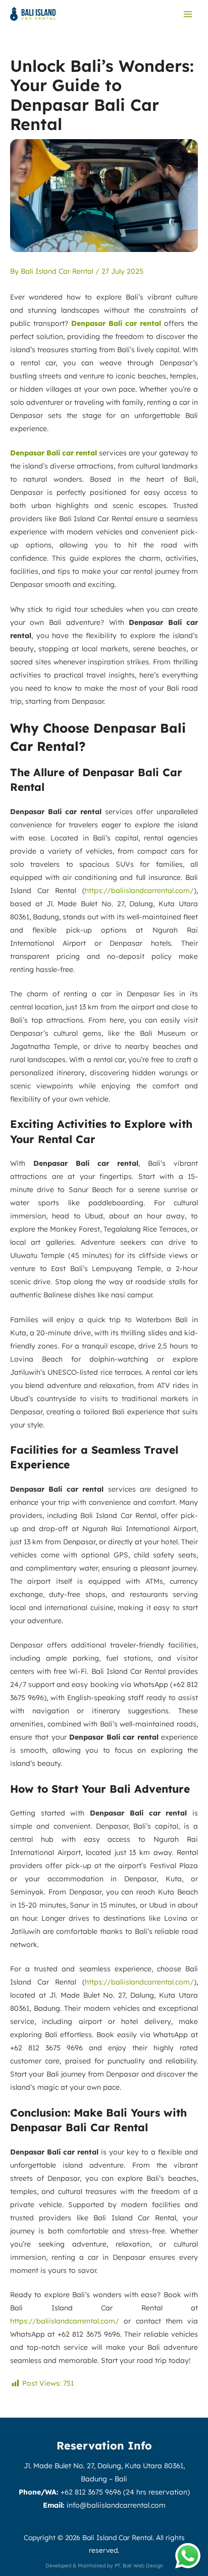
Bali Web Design (143, 2566)
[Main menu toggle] (188, 14)
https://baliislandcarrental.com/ (139, 891)
